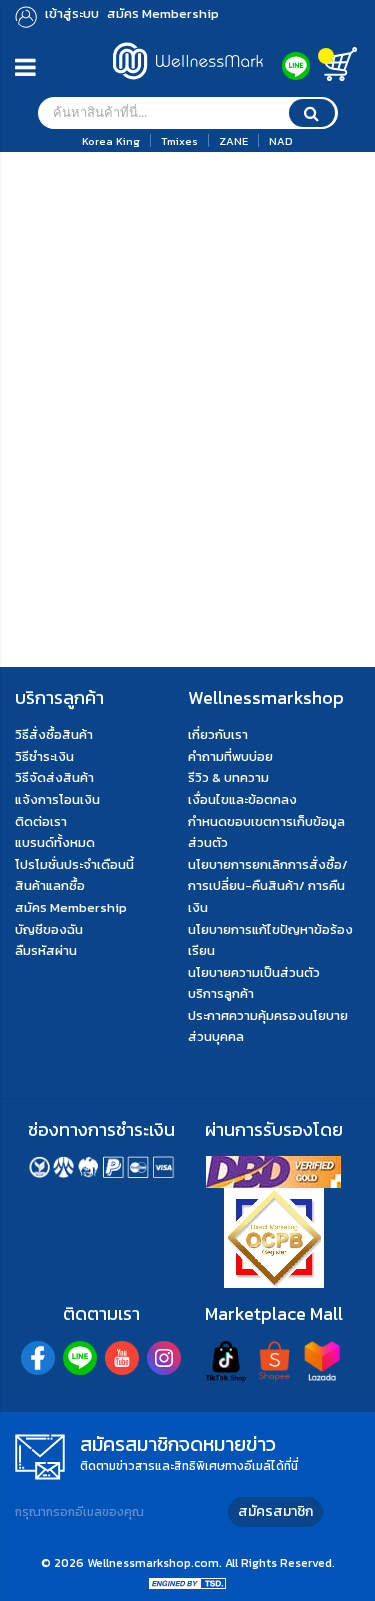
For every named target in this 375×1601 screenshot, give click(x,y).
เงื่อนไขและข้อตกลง (242, 799)
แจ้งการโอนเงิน (57, 799)
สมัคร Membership (71, 907)
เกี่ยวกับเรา (218, 734)
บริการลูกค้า (221, 993)
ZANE (233, 141)
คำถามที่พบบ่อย (230, 756)
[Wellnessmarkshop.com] (188, 84)
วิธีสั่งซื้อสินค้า (54, 734)
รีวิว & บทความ (228, 777)
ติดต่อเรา (41, 821)
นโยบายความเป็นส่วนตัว (254, 972)
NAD (281, 141)
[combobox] (188, 113)
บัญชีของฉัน (49, 929)
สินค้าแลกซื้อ (50, 885)
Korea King (111, 141)
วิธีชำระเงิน (44, 756)
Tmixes (179, 141)
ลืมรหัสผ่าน (46, 950)
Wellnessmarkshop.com (153, 1563)
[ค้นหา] (312, 113)
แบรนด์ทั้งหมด (55, 842)
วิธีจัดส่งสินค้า (54, 777)
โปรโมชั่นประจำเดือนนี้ (74, 864)
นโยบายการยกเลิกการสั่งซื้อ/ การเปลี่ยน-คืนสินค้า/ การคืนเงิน (268, 886)
